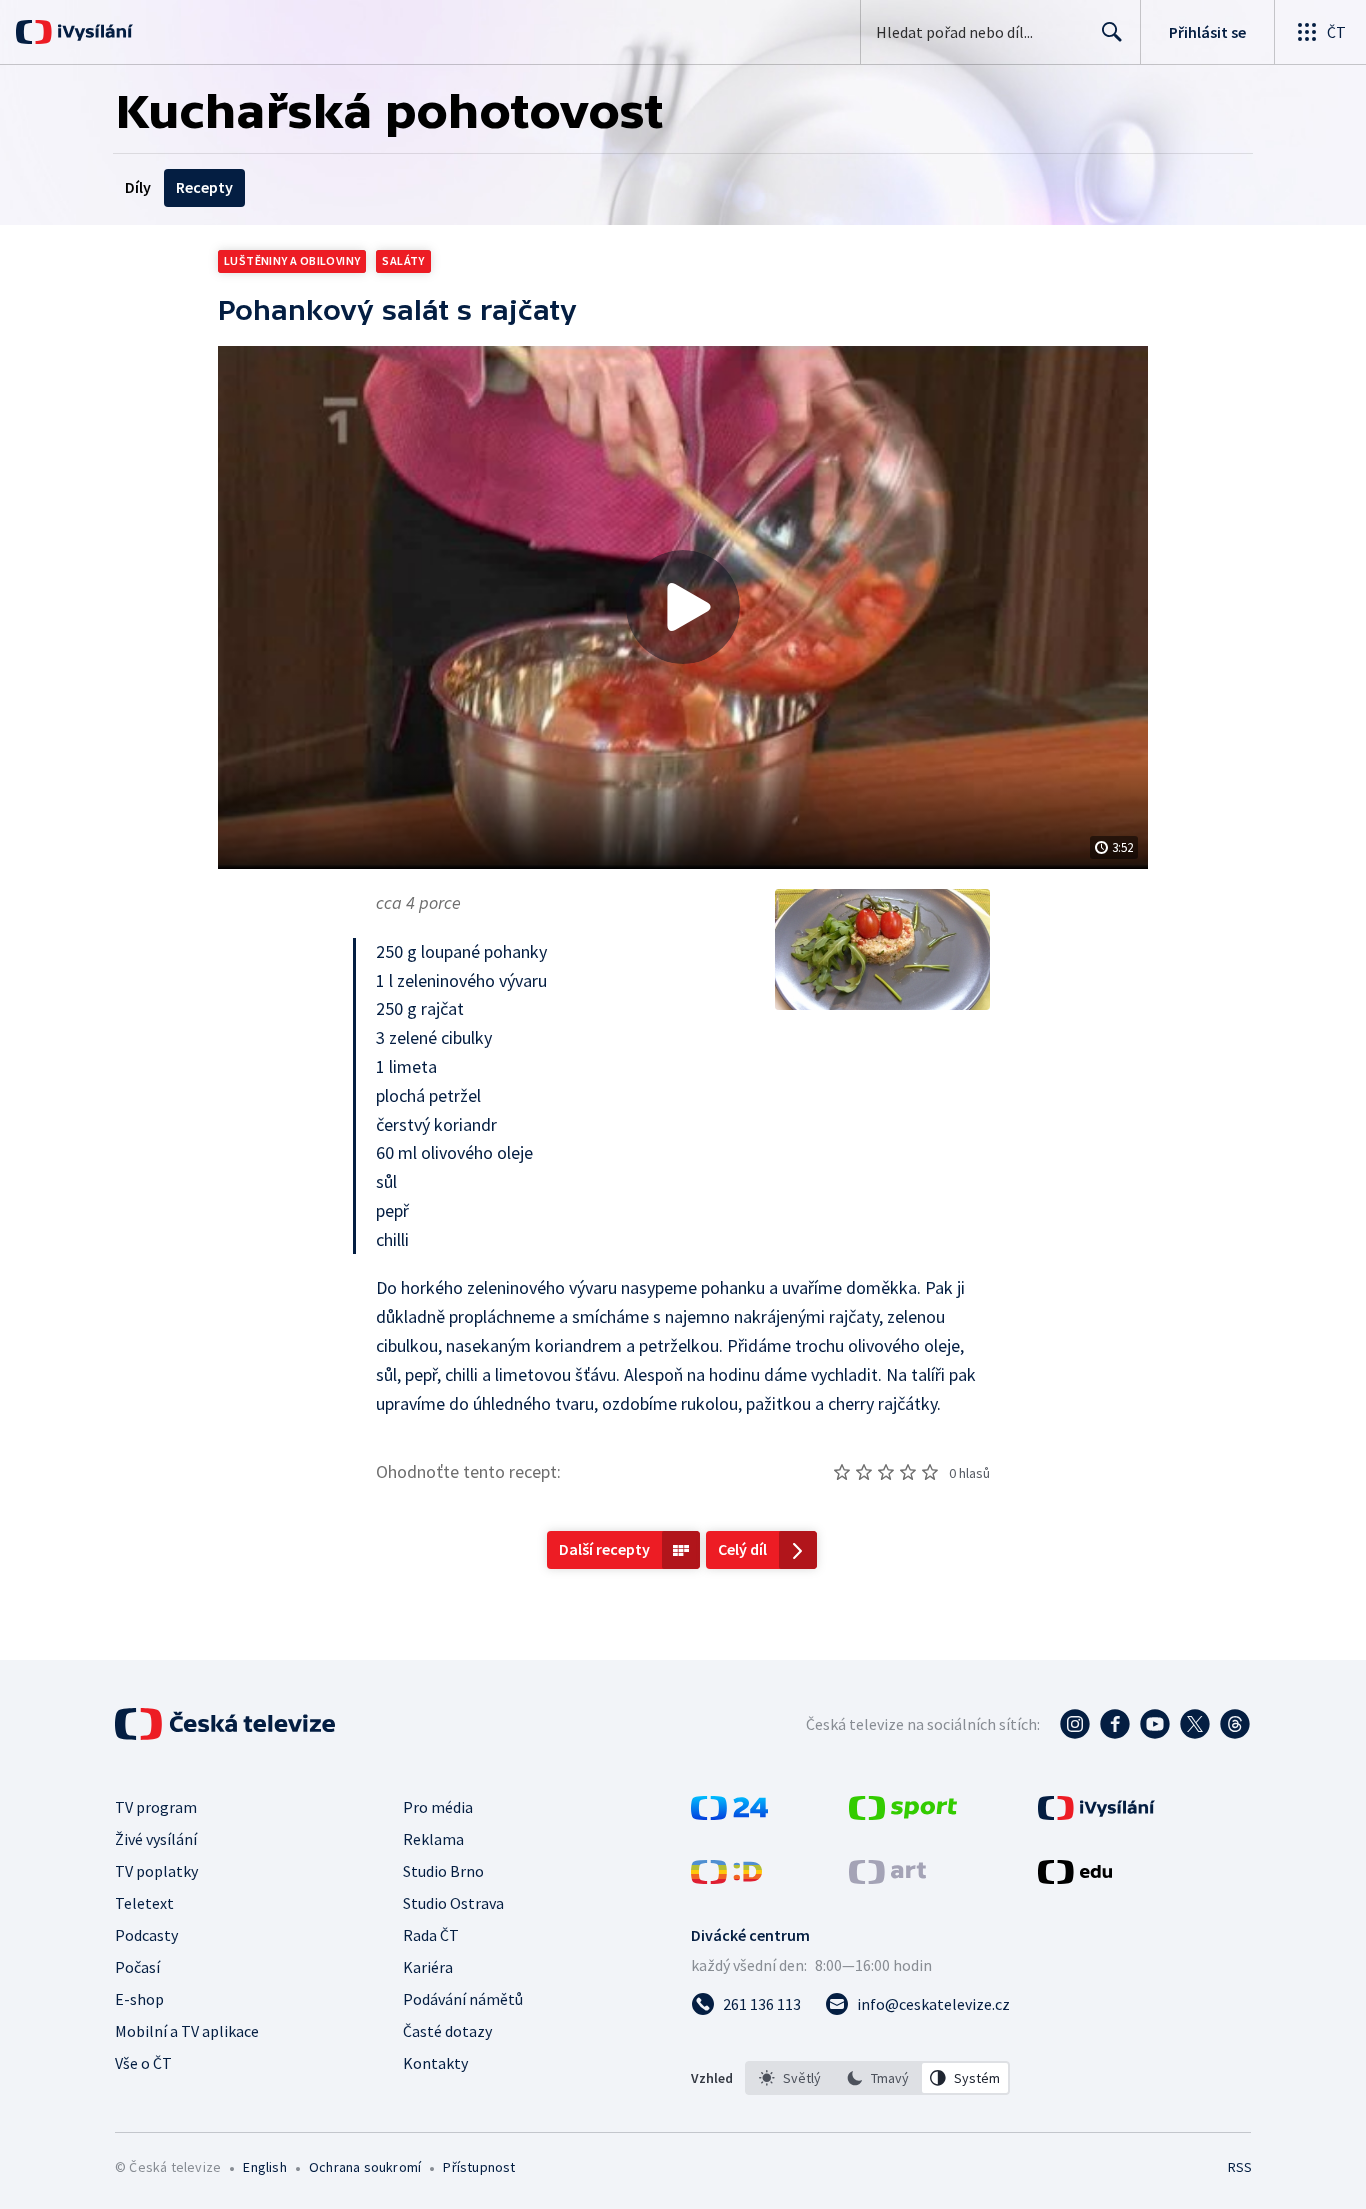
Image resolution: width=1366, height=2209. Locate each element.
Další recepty (604, 1549)
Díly (138, 187)
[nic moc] (864, 1472)
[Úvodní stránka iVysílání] (92, 32)
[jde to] (886, 1472)
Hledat (1112, 32)
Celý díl (742, 1549)
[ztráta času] (842, 1472)
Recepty (204, 187)
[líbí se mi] (908, 1472)
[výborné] (930, 1472)
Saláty (403, 260)
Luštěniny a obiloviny (292, 260)
